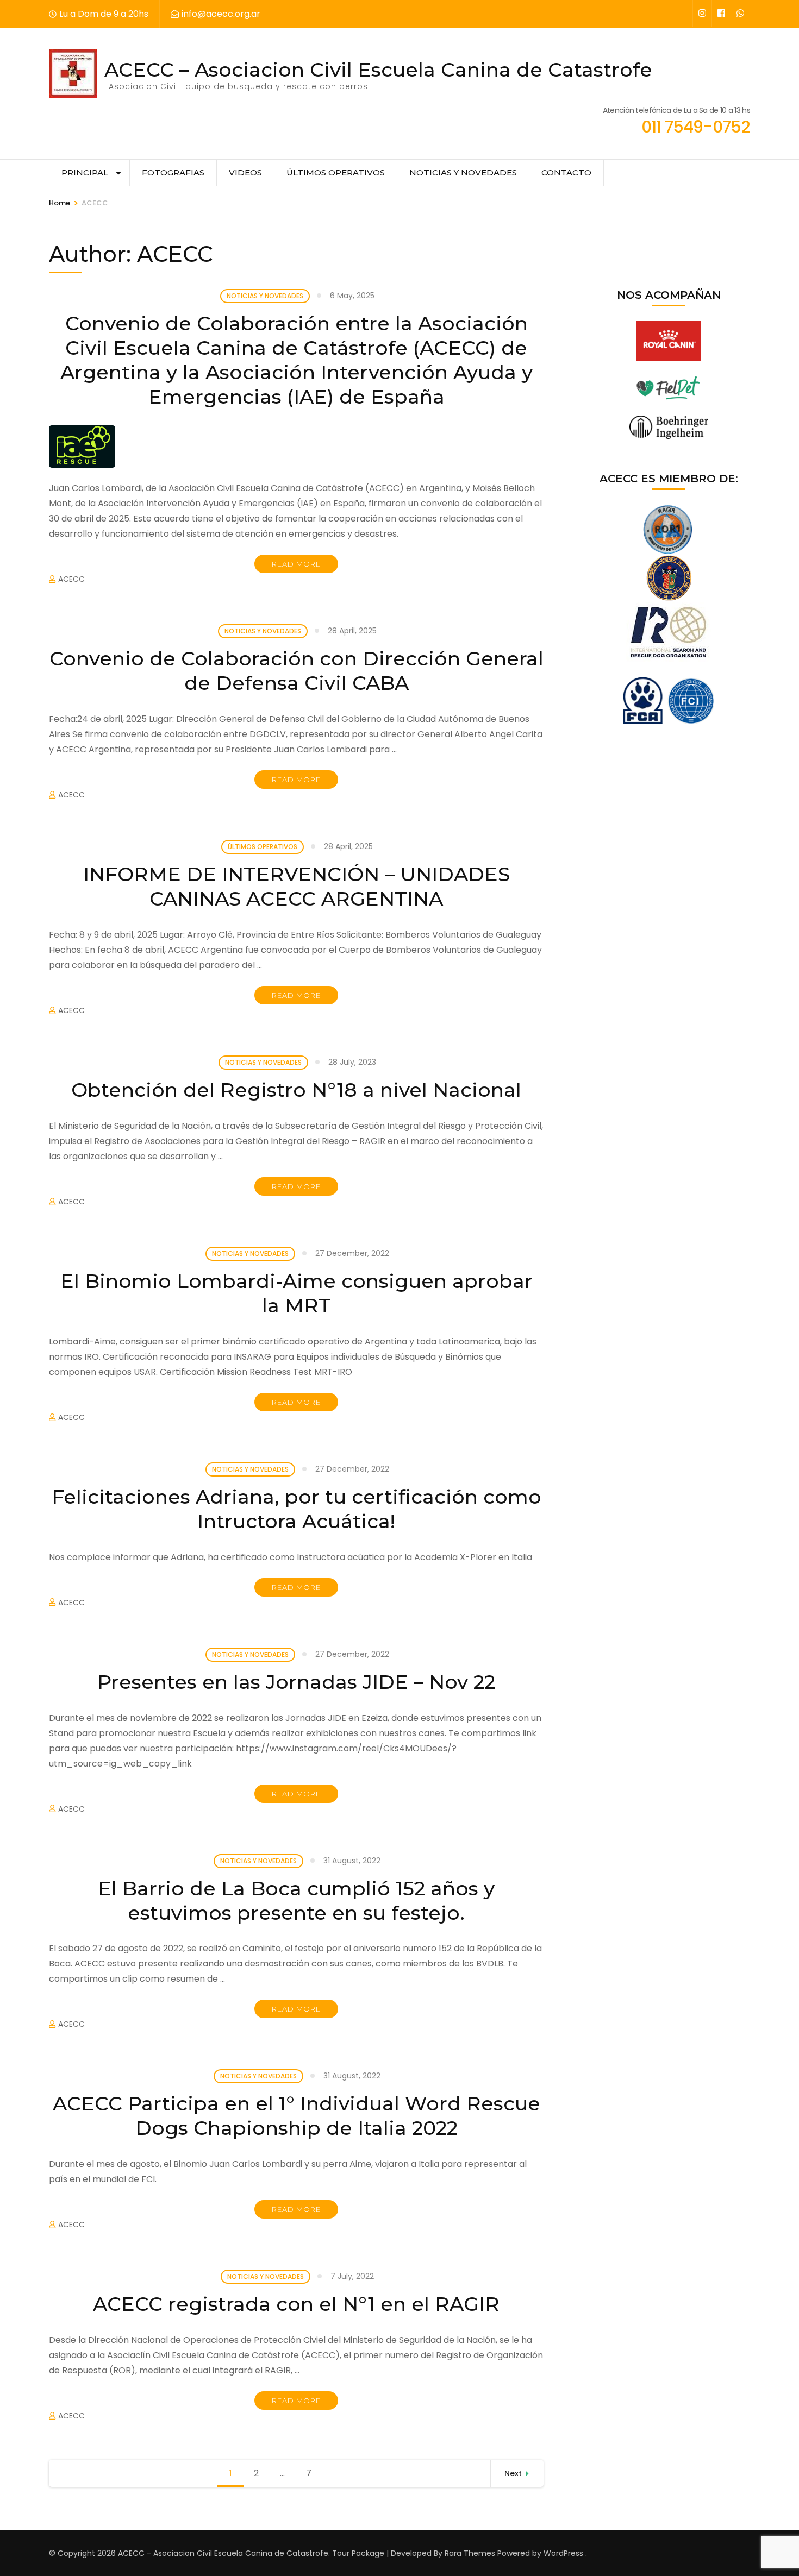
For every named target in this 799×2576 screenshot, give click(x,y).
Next (513, 2473)
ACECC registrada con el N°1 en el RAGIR (296, 2304)
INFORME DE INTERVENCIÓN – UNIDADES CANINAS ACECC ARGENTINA (296, 886)
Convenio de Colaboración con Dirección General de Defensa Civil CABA (296, 671)
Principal (85, 172)
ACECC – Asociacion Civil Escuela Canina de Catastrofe (378, 70)
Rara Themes (470, 2553)
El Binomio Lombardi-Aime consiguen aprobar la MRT (296, 1293)
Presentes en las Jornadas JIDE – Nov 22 (296, 1682)
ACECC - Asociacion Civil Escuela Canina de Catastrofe (223, 2553)
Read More (296, 564)
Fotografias (173, 172)
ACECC (71, 579)
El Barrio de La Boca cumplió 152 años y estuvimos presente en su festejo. (296, 1900)
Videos (245, 172)
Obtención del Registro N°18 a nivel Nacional (296, 1090)
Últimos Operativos (336, 172)
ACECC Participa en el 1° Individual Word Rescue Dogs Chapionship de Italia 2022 (296, 2116)
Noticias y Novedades (463, 172)
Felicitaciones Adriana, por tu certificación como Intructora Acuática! (296, 1509)
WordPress (563, 2553)
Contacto (566, 172)
